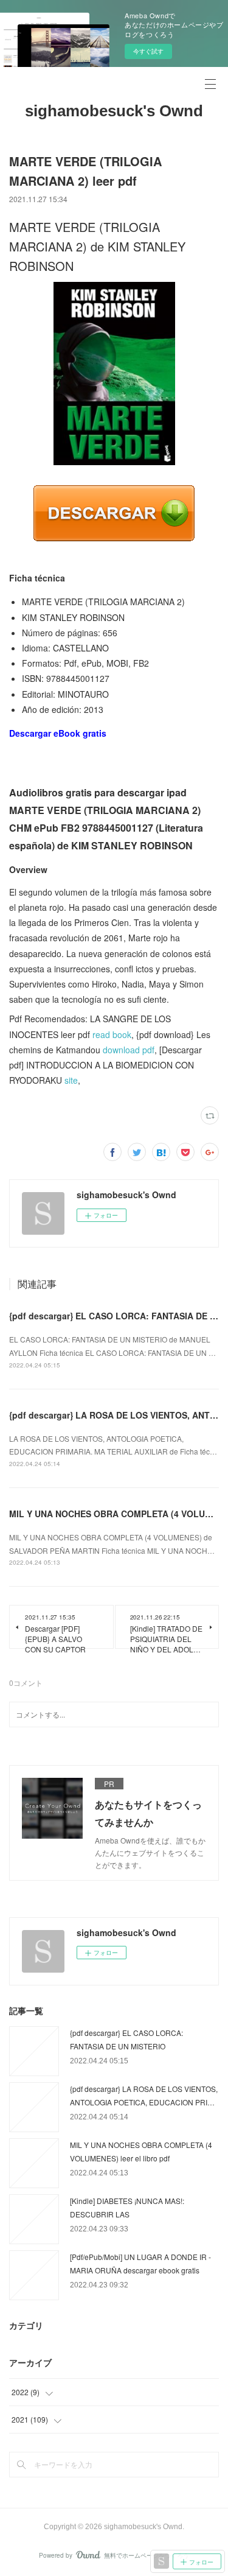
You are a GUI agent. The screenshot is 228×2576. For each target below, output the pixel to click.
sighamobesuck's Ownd (114, 111)
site (71, 1080)
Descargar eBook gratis (58, 733)
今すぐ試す (148, 51)
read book (112, 1034)
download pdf (129, 1050)
